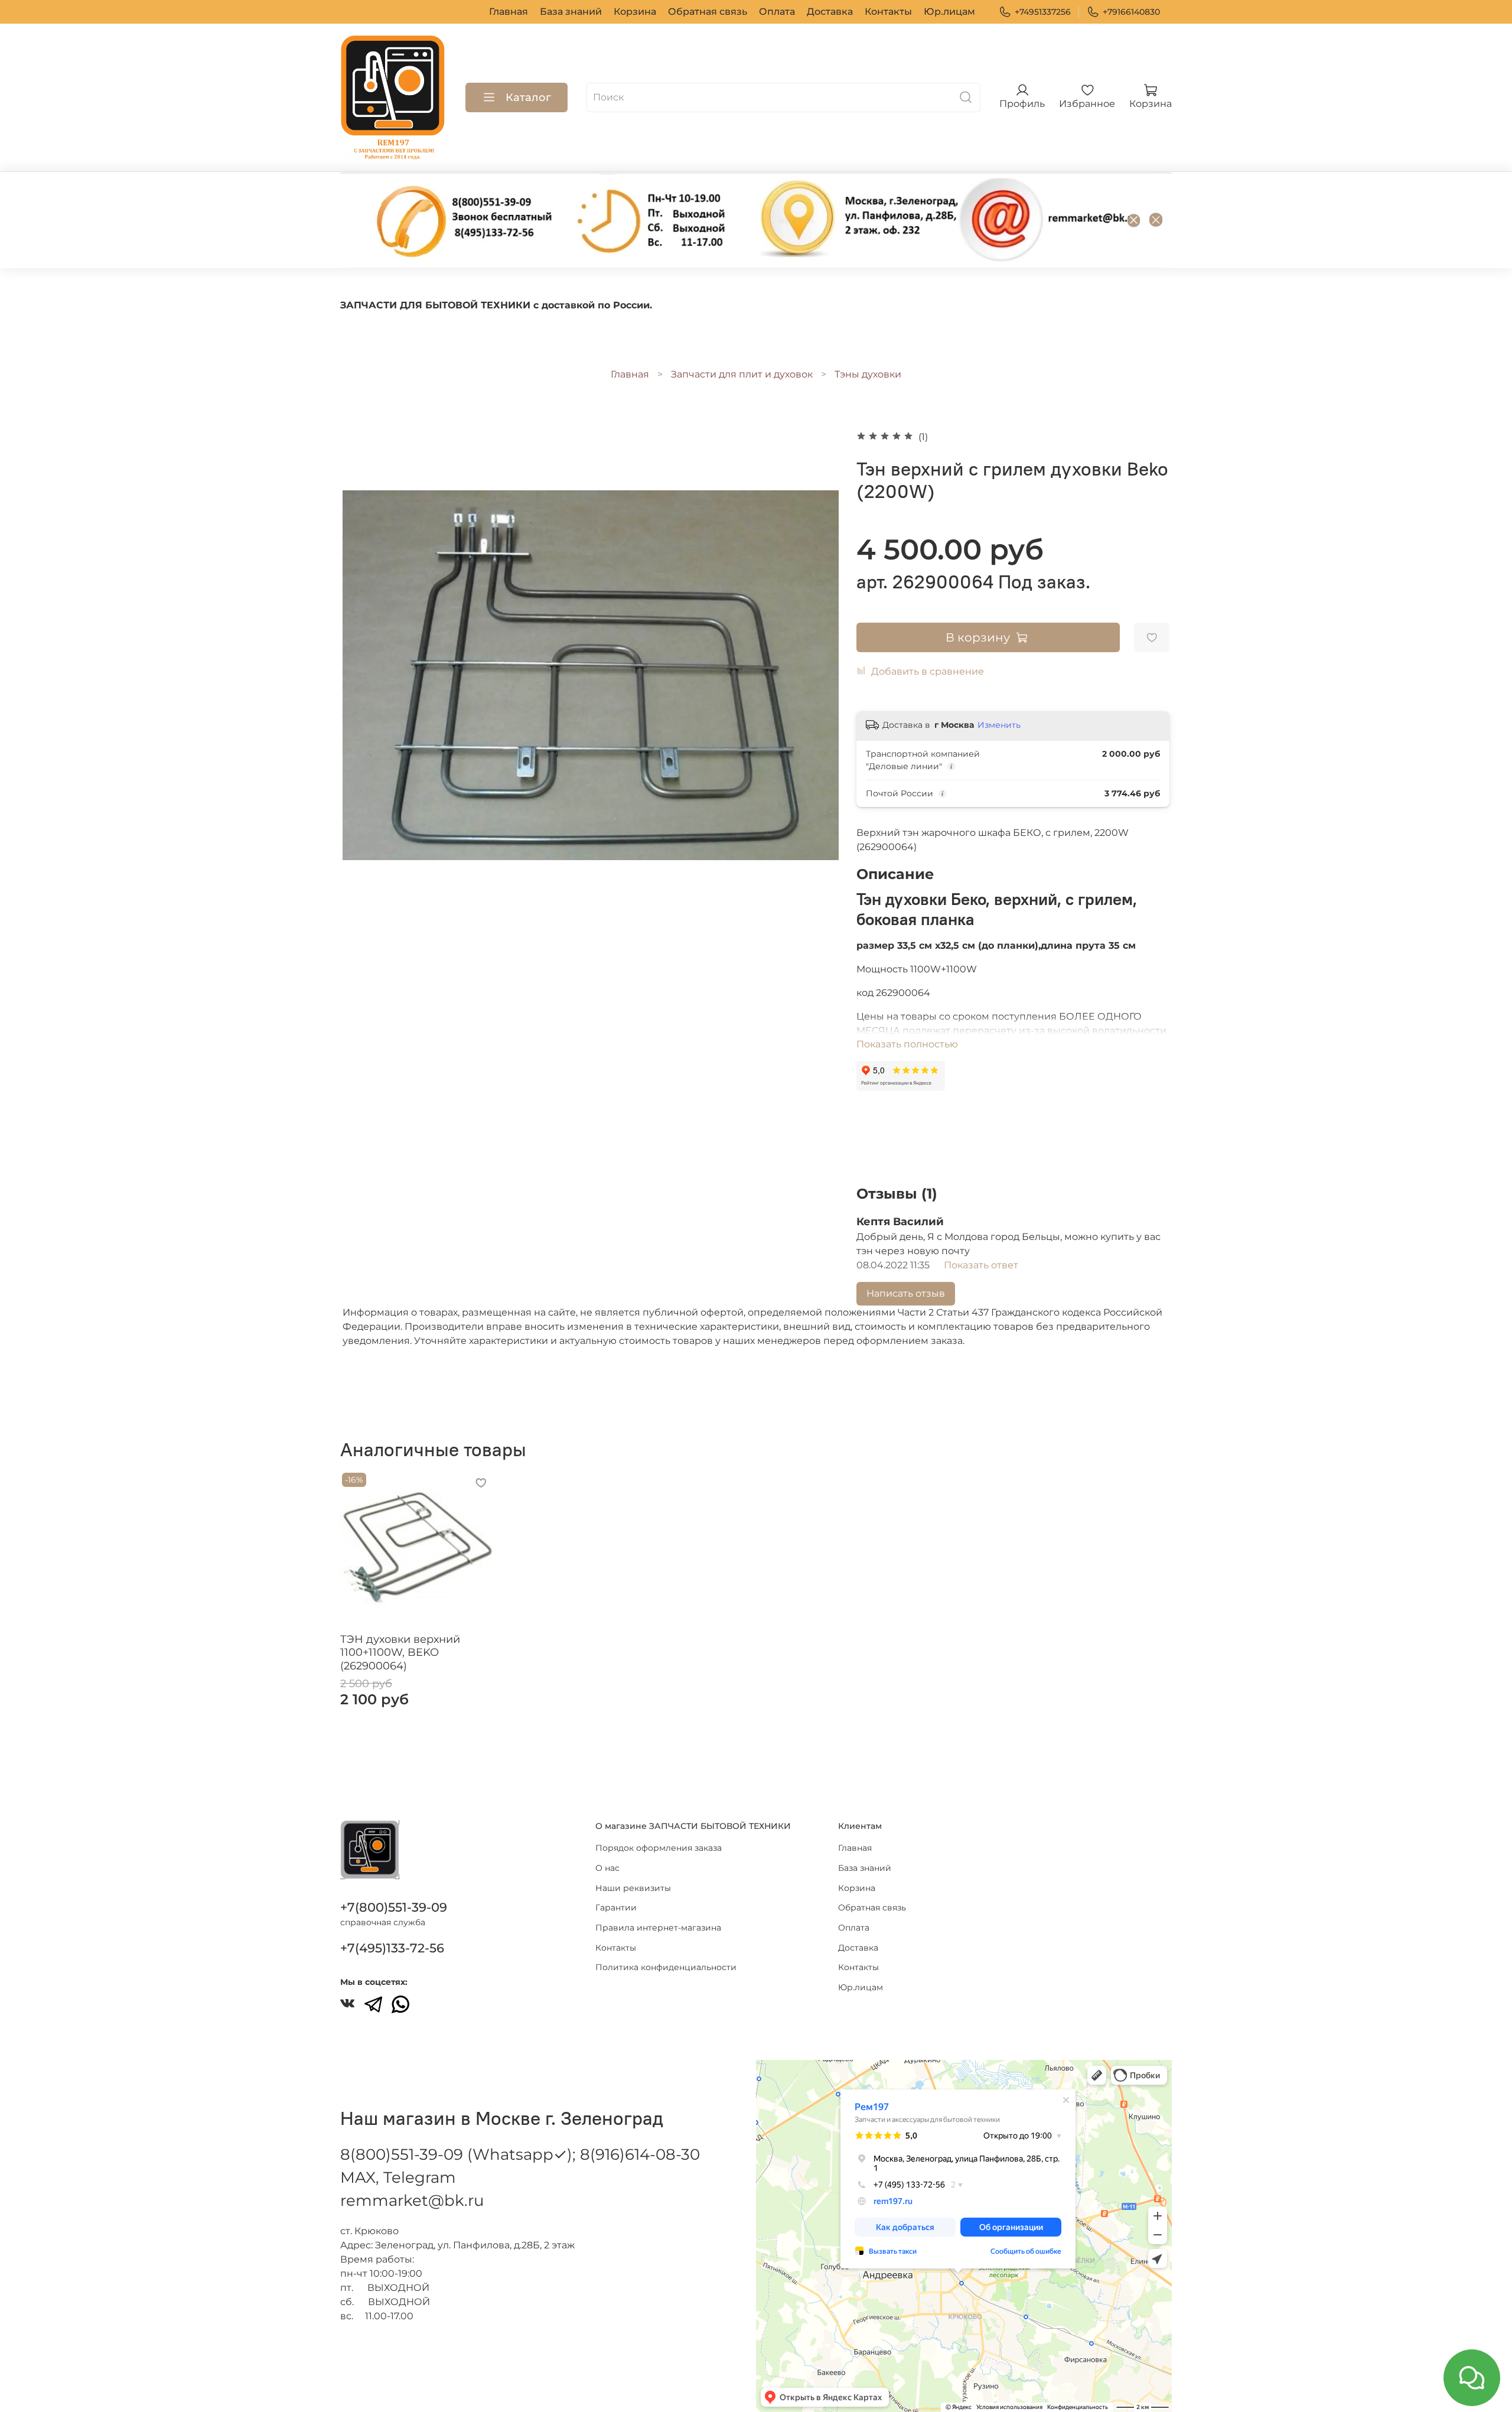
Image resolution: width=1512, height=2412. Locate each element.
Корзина (635, 12)
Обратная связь (708, 12)
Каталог (528, 97)
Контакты (888, 12)
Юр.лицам (949, 12)
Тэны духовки (868, 374)
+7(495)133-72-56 (392, 1948)
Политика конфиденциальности (666, 1967)
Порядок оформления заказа (659, 1848)
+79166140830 (1131, 12)
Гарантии (616, 1908)
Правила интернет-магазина (658, 1928)
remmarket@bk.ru (412, 2201)
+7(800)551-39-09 (394, 1907)
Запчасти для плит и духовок (742, 374)
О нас (607, 1868)
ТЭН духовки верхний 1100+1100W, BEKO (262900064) (400, 1652)
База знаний (571, 12)
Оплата (777, 12)
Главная (509, 12)
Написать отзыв (906, 1293)
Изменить (999, 725)
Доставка (830, 12)
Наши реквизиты (633, 1888)
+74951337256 (1043, 12)
